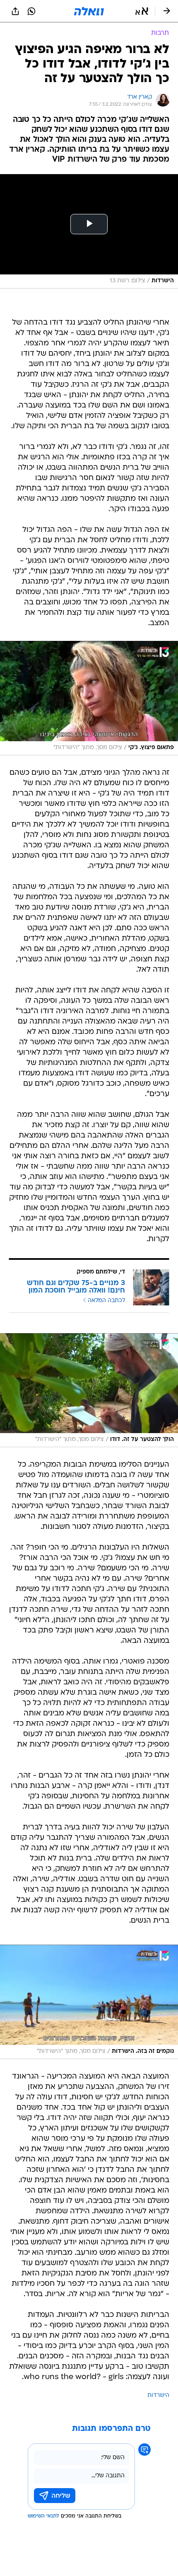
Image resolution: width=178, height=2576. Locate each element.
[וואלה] (89, 11)
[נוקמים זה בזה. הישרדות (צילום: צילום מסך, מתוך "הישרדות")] (89, 2002)
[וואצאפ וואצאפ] (31, 11)
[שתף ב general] (15, 11)
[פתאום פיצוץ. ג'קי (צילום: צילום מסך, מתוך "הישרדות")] (89, 698)
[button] (142, 11)
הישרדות (158, 2395)
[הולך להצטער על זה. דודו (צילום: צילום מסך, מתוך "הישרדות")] (89, 1390)
